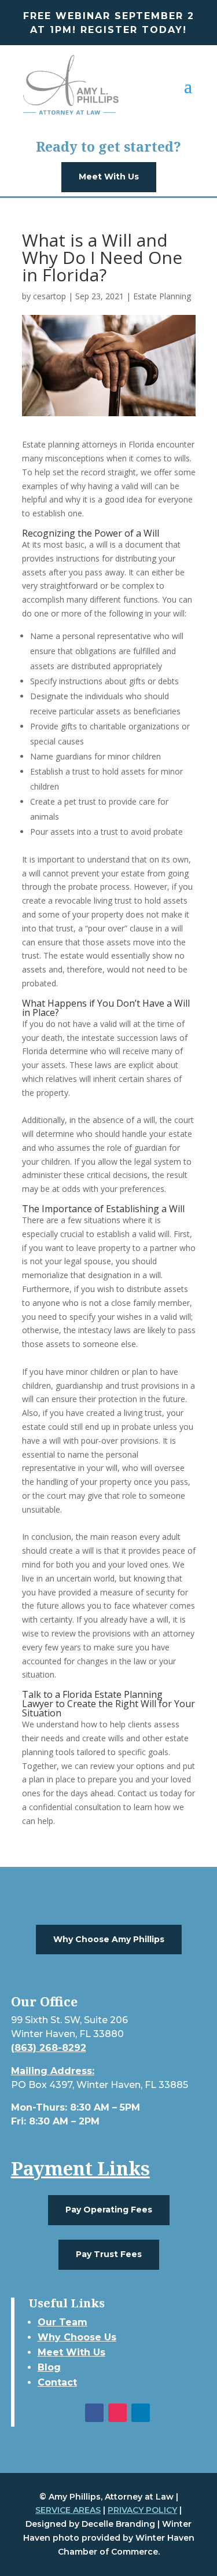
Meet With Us (109, 177)
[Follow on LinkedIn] (141, 2413)
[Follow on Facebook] (94, 2413)
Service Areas (68, 2510)
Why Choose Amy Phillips (109, 1939)
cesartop (49, 296)
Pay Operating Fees (109, 2210)
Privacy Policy (142, 2510)
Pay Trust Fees (109, 2254)
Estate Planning (162, 296)
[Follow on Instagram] (117, 2413)
